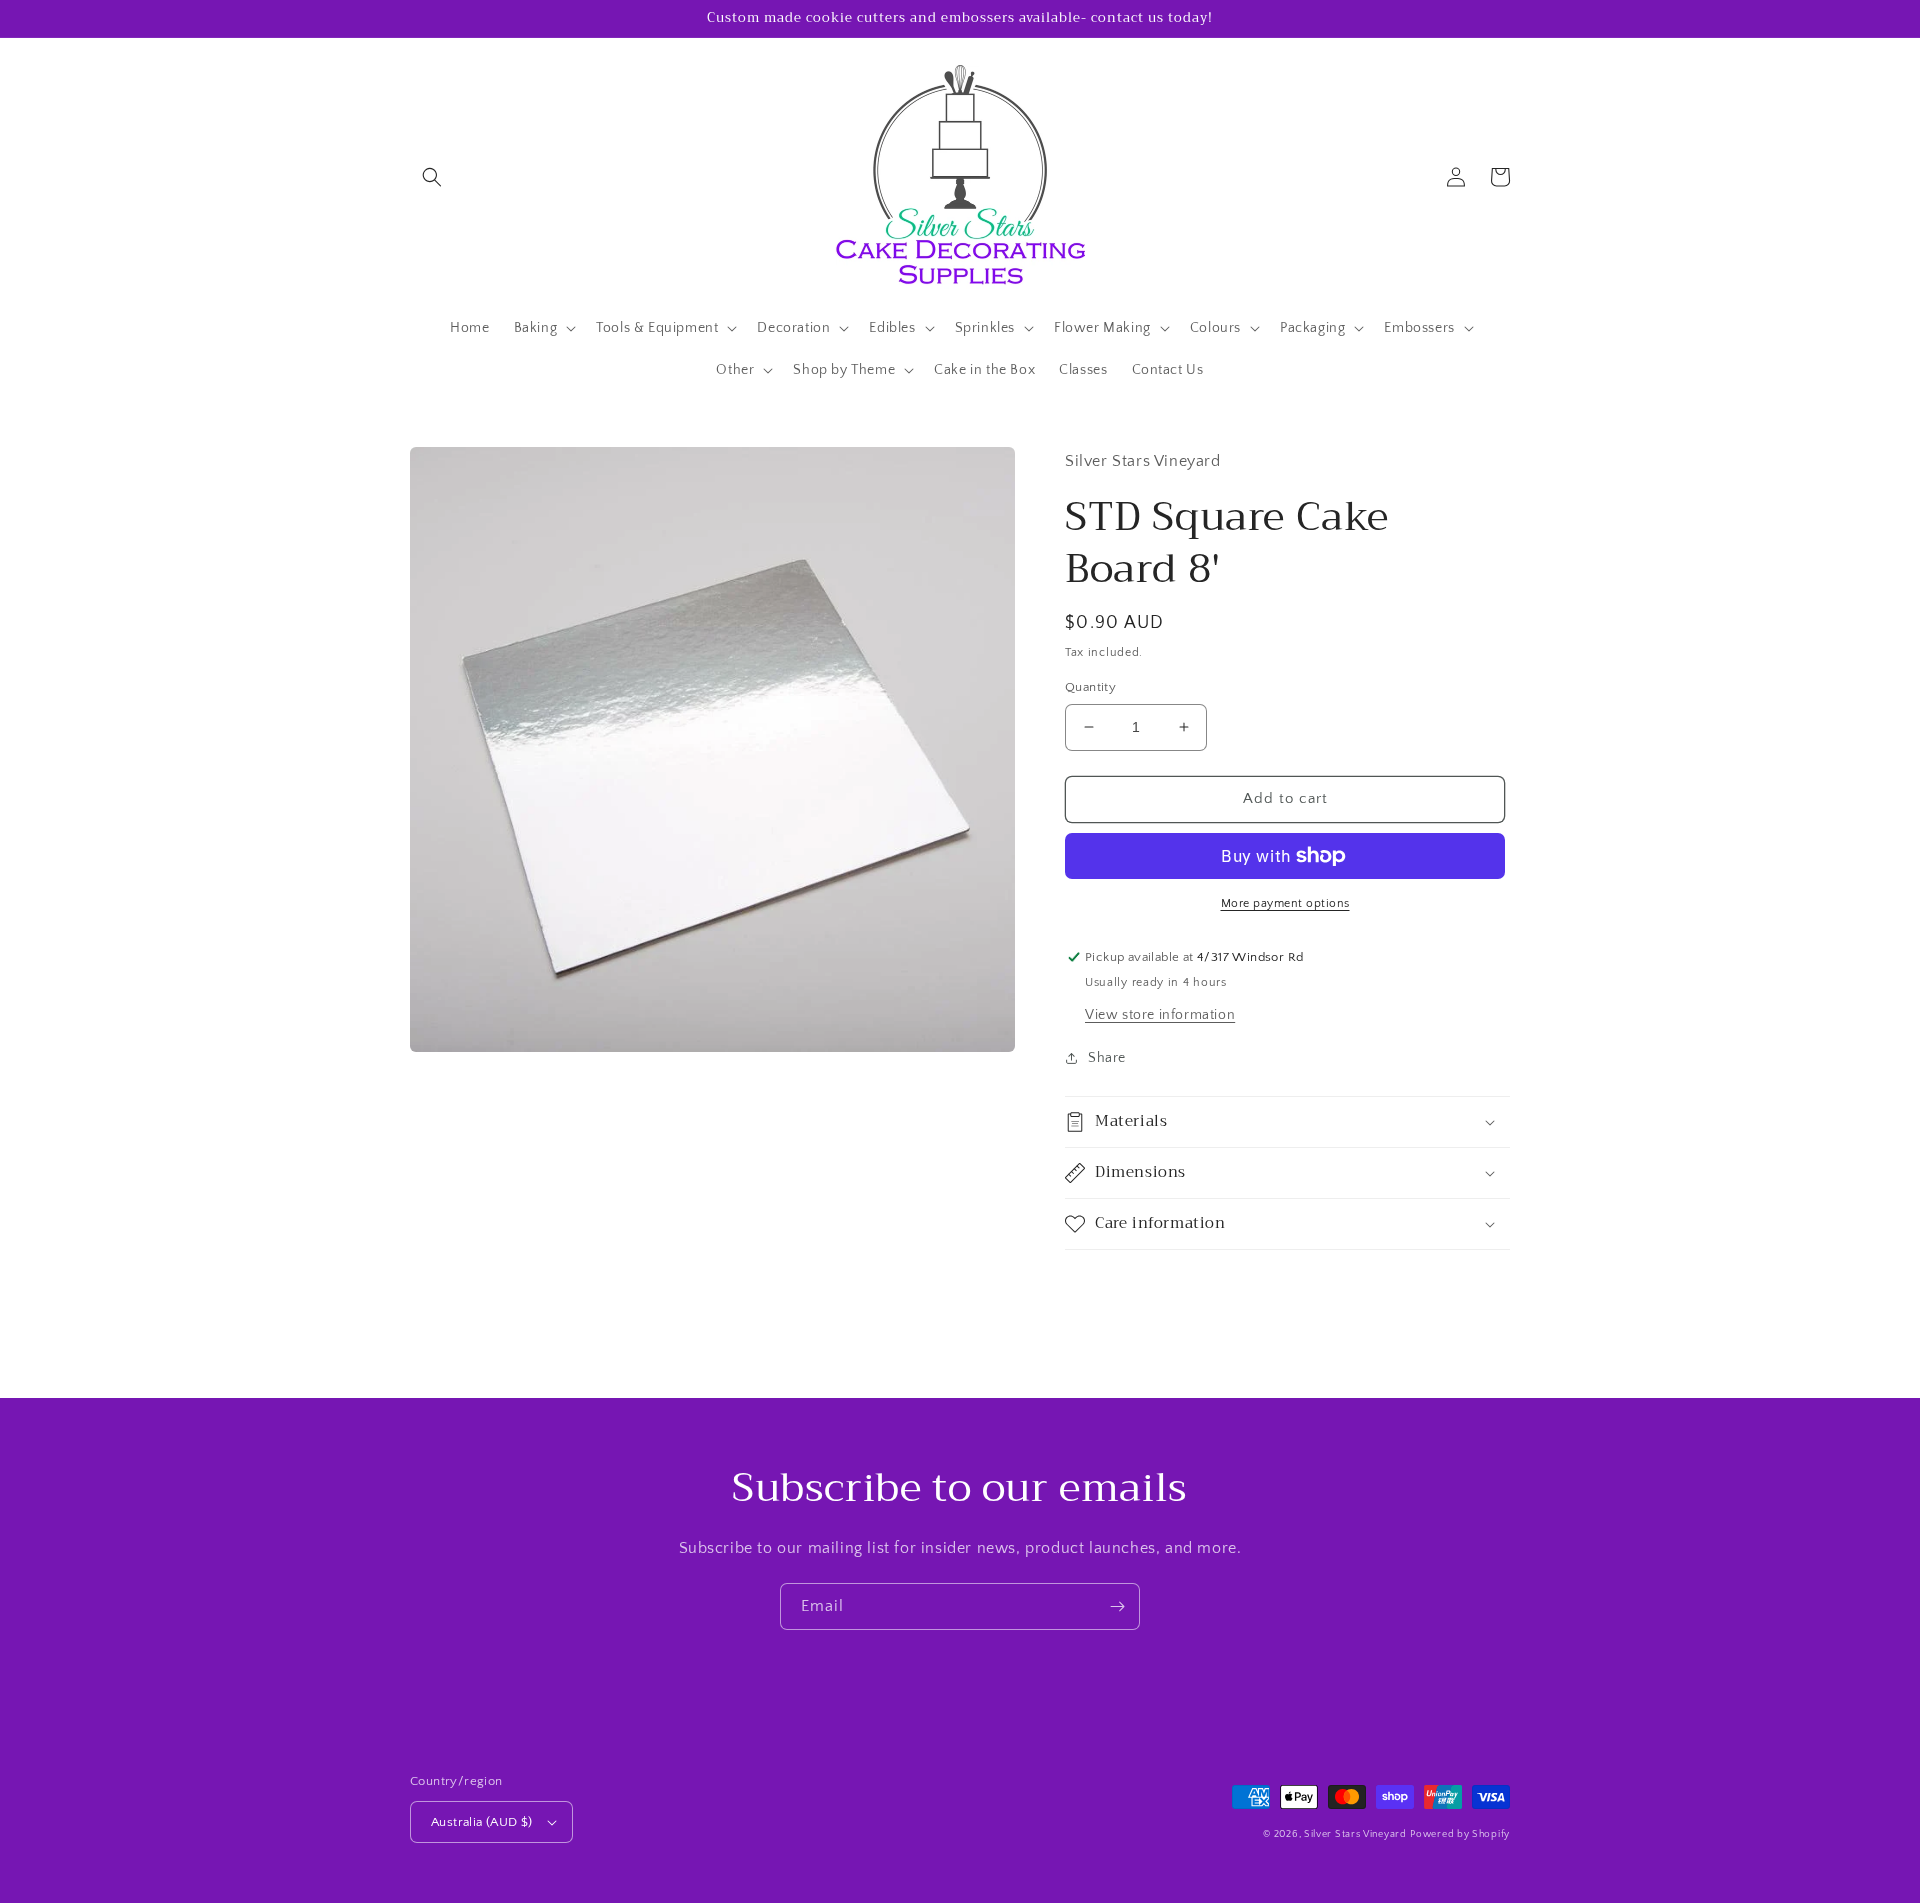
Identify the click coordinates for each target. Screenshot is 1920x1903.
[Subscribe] (1117, 1606)
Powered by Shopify (1460, 1834)
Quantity (1090, 687)
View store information (1160, 1015)
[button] (432, 177)
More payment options (1285, 903)
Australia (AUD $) (482, 1822)
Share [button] (1107, 1058)
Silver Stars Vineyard (1355, 1834)
